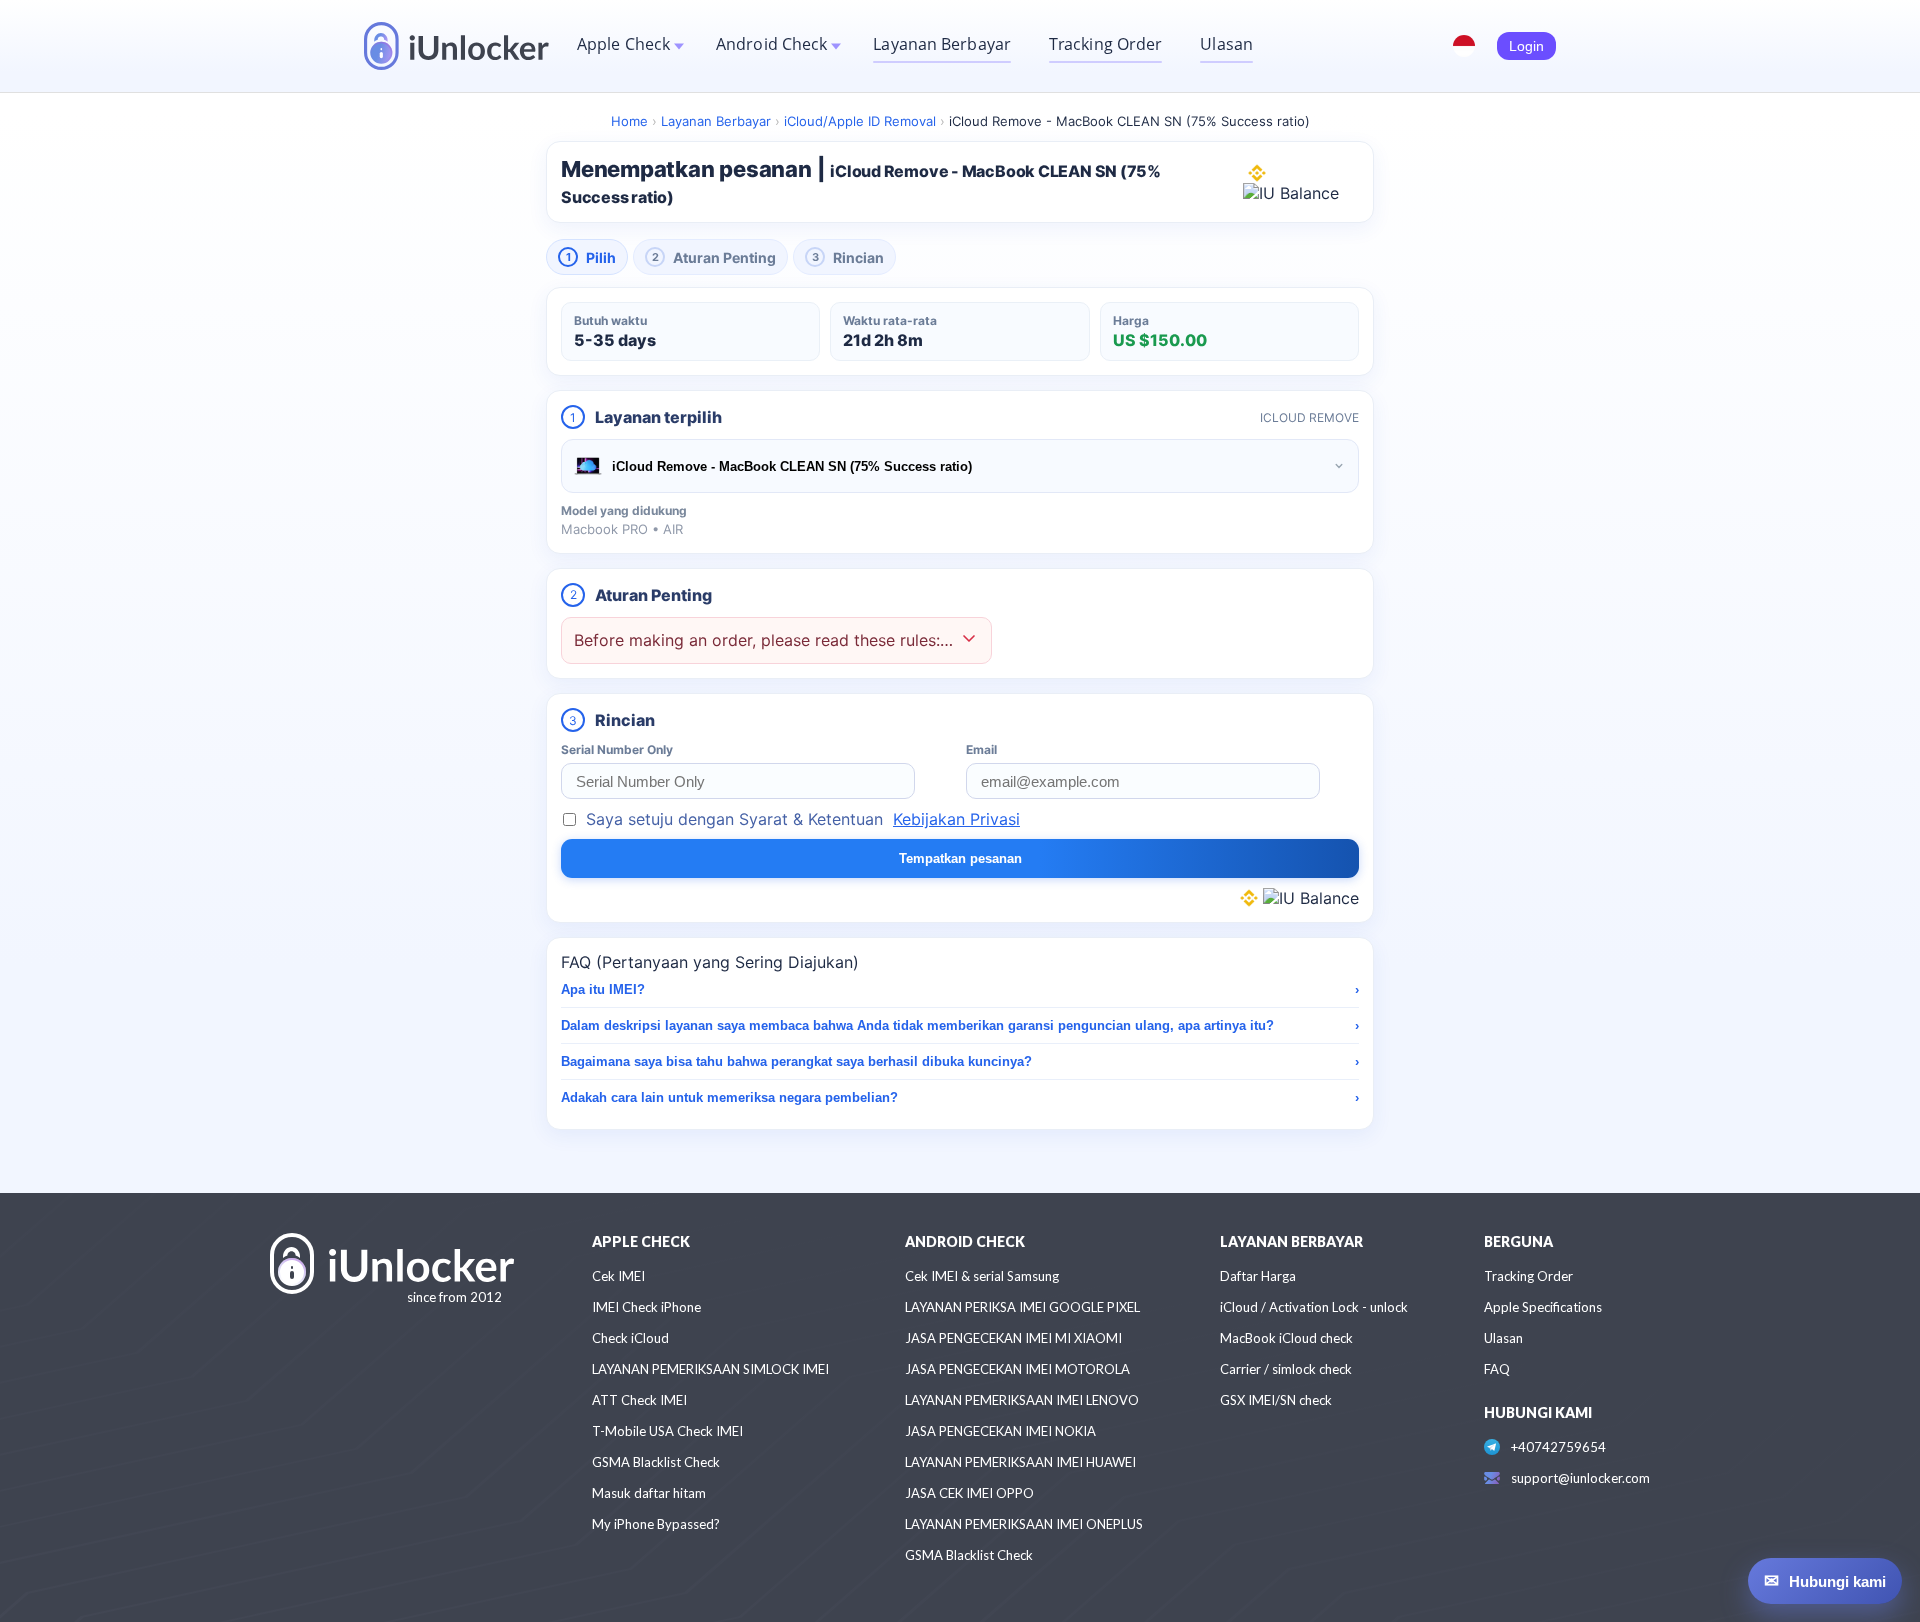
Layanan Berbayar (942, 44)
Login (1526, 46)
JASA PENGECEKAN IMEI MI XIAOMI (1013, 1338)
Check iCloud (630, 1338)
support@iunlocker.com (1580, 1478)
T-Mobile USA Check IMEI (667, 1431)
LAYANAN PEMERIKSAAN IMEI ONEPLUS (1024, 1524)
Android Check (771, 44)
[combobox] (960, 466)
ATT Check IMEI (639, 1400)
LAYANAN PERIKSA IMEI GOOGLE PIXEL (1022, 1307)
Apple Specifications (1543, 1307)
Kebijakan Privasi (956, 819)
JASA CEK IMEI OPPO (969, 1493)
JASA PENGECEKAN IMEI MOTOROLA (1017, 1369)
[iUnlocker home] (456, 46)
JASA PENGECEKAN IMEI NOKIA (1000, 1431)
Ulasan (1226, 44)
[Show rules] (969, 640)
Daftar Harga (1258, 1276)
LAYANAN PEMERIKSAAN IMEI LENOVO (1022, 1400)
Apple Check (623, 44)
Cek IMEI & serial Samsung (982, 1276)
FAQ (1497, 1369)
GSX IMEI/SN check (1276, 1400)
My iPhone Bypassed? (656, 1524)
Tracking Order (1105, 44)
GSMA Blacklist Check (656, 1462)
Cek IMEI (618, 1276)
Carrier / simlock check (1286, 1369)
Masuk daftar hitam (649, 1493)
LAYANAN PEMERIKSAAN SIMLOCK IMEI (710, 1369)
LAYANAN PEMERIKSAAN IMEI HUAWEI (1020, 1462)
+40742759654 (1558, 1447)
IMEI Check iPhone (646, 1307)
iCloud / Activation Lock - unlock (1314, 1307)
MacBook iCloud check (1286, 1338)
